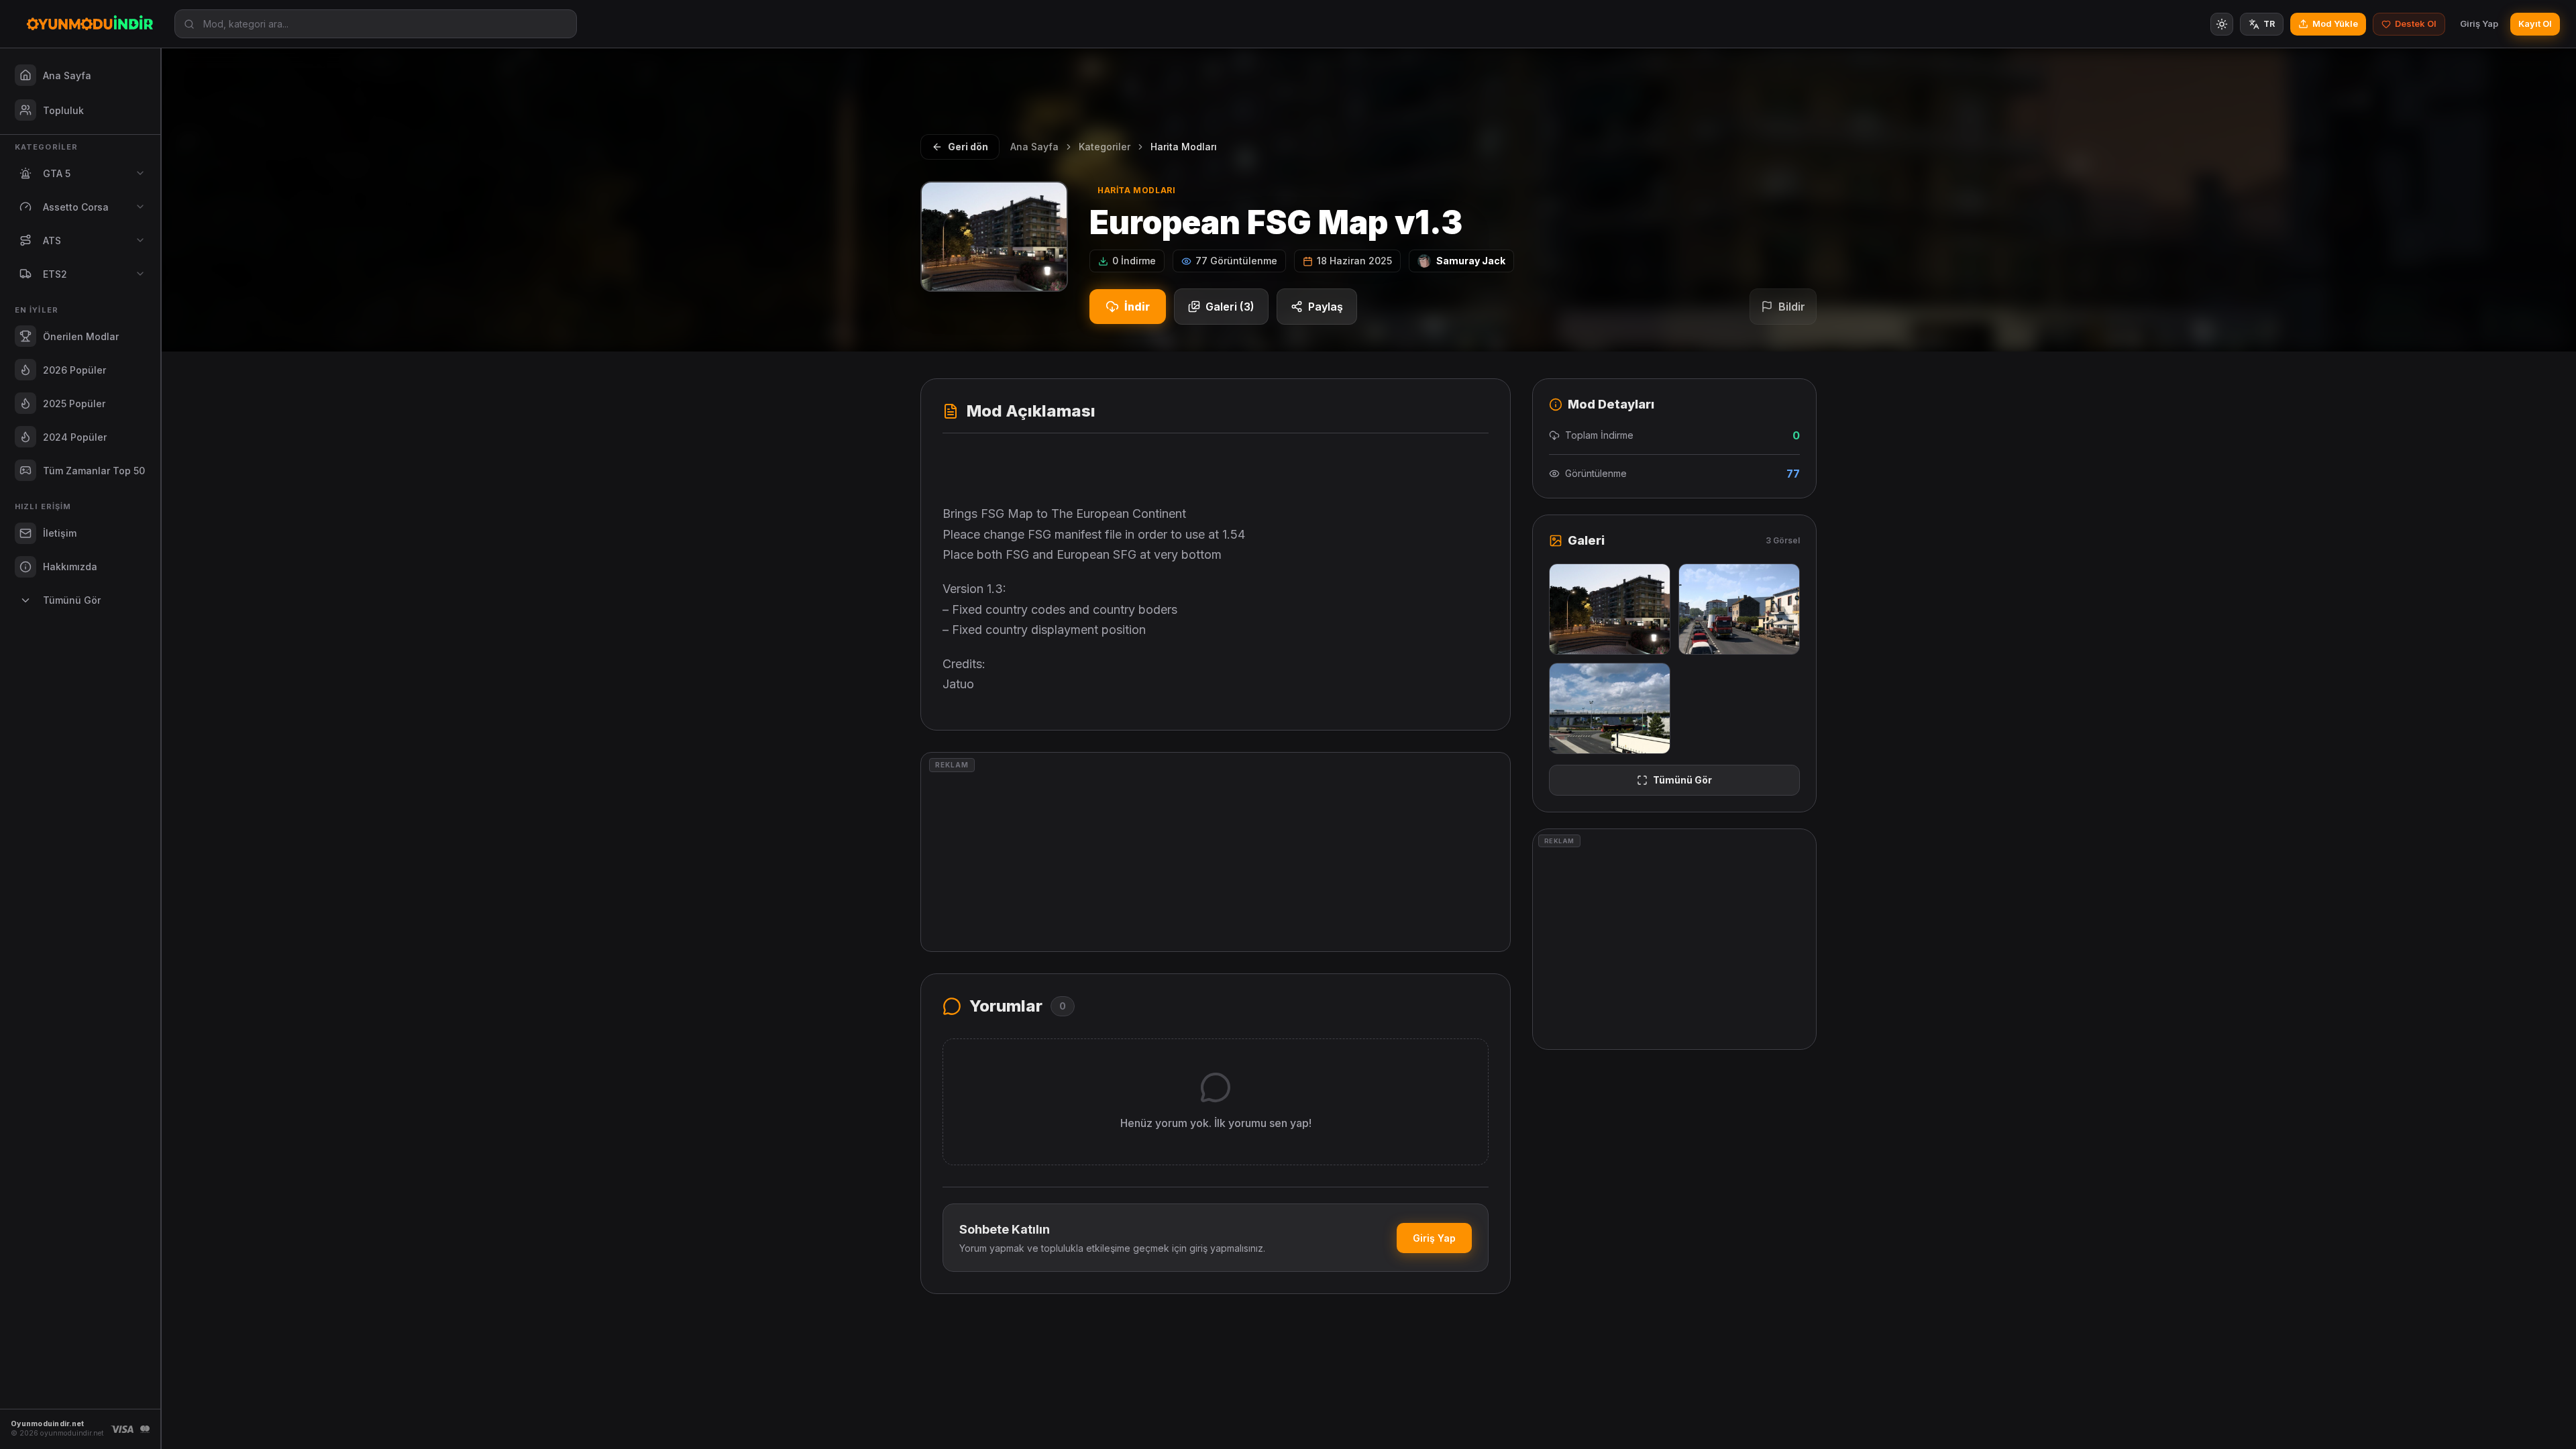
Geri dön (968, 147)
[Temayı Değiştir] (2222, 24)
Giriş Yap (2479, 23)
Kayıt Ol (2535, 23)
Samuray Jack (1471, 261)
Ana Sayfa (1034, 147)
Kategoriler (1105, 147)
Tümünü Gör (1682, 780)
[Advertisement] (1216, 852)
